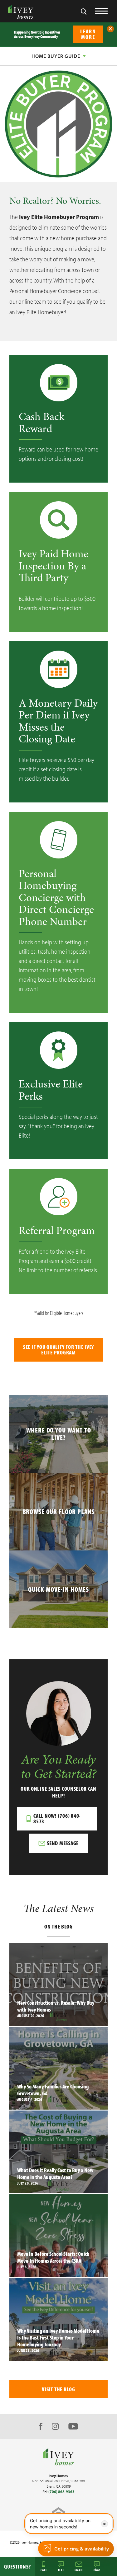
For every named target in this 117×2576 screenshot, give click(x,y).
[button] (110, 29)
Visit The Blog (58, 2389)
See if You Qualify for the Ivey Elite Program (58, 1350)
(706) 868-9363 (61, 2492)
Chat (97, 2570)
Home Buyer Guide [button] (56, 56)
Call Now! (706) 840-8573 (57, 1819)
